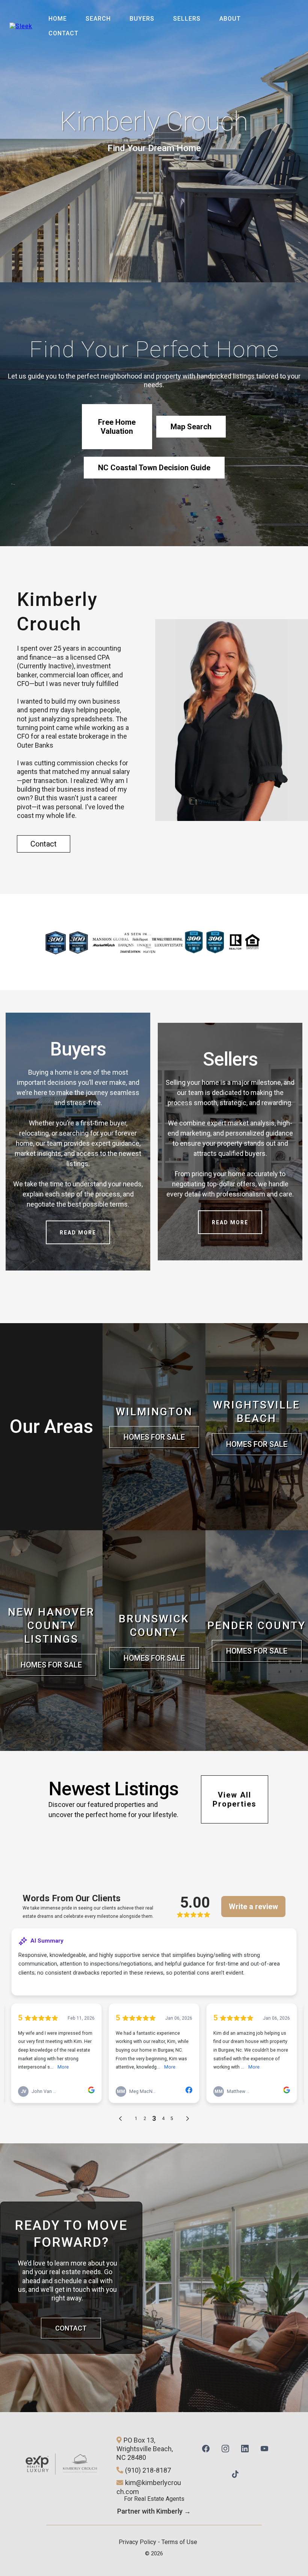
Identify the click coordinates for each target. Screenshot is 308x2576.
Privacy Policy (137, 2542)
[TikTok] (235, 2473)
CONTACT (63, 33)
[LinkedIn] (245, 2447)
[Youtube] (264, 2447)
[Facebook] (206, 2447)
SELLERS (187, 19)
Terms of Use (179, 2542)
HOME (58, 19)
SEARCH (98, 19)
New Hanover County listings (51, 1626)
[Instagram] (225, 2447)
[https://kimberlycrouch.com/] (21, 26)
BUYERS (142, 19)
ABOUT (230, 19)
